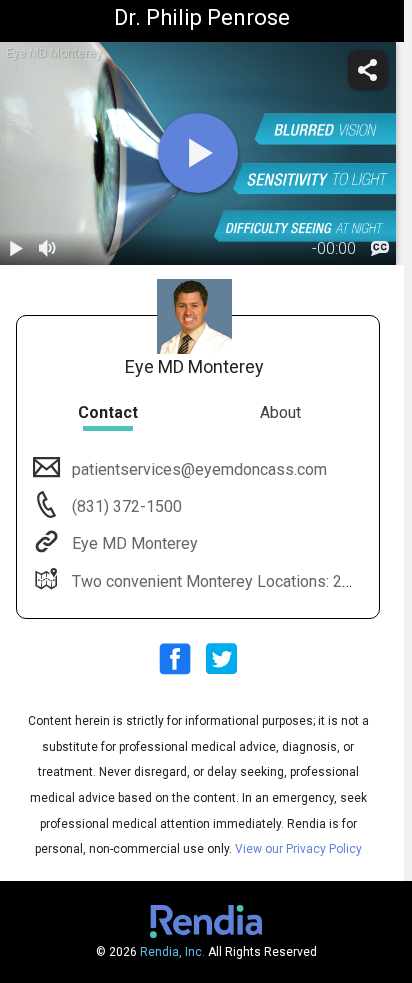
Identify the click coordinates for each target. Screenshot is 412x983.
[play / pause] (16, 249)
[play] (198, 153)
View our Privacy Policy (298, 849)
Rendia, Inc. (172, 952)
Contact (108, 412)
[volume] (48, 249)
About (280, 412)
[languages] (380, 249)
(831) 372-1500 (125, 506)
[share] (368, 70)
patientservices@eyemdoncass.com (199, 469)
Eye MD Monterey (135, 543)
